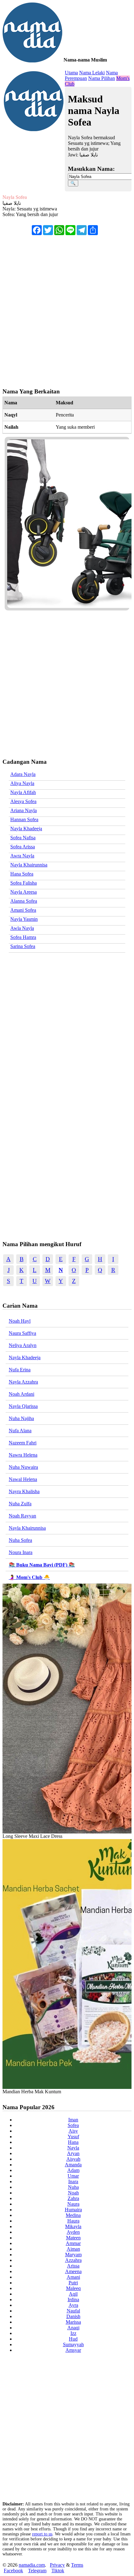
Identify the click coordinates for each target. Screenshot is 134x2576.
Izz (73, 2333)
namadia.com (32, 2565)
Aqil (73, 2294)
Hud (73, 2339)
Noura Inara (21, 1552)
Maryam (73, 2255)
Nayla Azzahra (23, 1382)
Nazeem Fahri (23, 1443)
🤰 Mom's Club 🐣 (29, 1577)
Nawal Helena (23, 1479)
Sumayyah (73, 2344)
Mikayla (73, 2226)
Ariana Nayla (24, 810)
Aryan (73, 2153)
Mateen (73, 2238)
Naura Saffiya (22, 1333)
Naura (73, 2204)
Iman (73, 2120)
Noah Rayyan (22, 1516)
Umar (73, 2176)
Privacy (57, 2565)
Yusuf (73, 2137)
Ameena (73, 2271)
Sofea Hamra (23, 937)
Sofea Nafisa (23, 838)
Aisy (73, 2131)
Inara (73, 2181)
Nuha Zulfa (20, 1504)
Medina (73, 2215)
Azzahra (73, 2260)
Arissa (73, 2266)
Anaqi (73, 2328)
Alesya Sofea (23, 801)
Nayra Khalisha (24, 1491)
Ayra (73, 2305)
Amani (73, 2277)
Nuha (73, 2187)
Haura (73, 2221)
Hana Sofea (22, 874)
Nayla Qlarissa (23, 1406)
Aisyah (73, 2159)
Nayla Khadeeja (26, 829)
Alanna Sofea (24, 901)
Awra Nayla (22, 856)
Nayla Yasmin (24, 919)
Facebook (13, 2571)
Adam (73, 2170)
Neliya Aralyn (23, 1345)
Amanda (73, 2165)
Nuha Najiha (21, 1418)
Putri (73, 2283)
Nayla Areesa (24, 892)
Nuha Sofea (20, 1540)
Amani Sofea (23, 910)
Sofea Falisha (24, 883)
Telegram (37, 2571)
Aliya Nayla (22, 783)
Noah (73, 2193)
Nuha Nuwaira (23, 1467)
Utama (71, 73)
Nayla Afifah (23, 792)
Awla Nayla (22, 928)
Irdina (73, 2300)
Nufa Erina (20, 1370)
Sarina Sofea (23, 946)
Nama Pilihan (102, 78)
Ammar (73, 2243)
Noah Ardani (22, 1394)
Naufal (73, 2311)
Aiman (73, 2249)
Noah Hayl (20, 1321)
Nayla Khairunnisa (29, 865)
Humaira (73, 2210)
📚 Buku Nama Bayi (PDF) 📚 (42, 1565)
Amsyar (73, 2350)
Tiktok (58, 2571)
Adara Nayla (23, 774)
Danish (73, 2316)
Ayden (73, 2232)
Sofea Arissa (23, 847)
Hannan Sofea (24, 819)
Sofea (73, 2125)
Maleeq (73, 2288)
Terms (77, 2565)
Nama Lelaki (92, 73)
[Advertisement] (67, 308)
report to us (42, 2534)
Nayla (73, 2148)
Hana (73, 2142)
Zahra (73, 2198)
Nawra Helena (23, 1455)
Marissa (73, 2322)
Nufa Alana (20, 1431)
